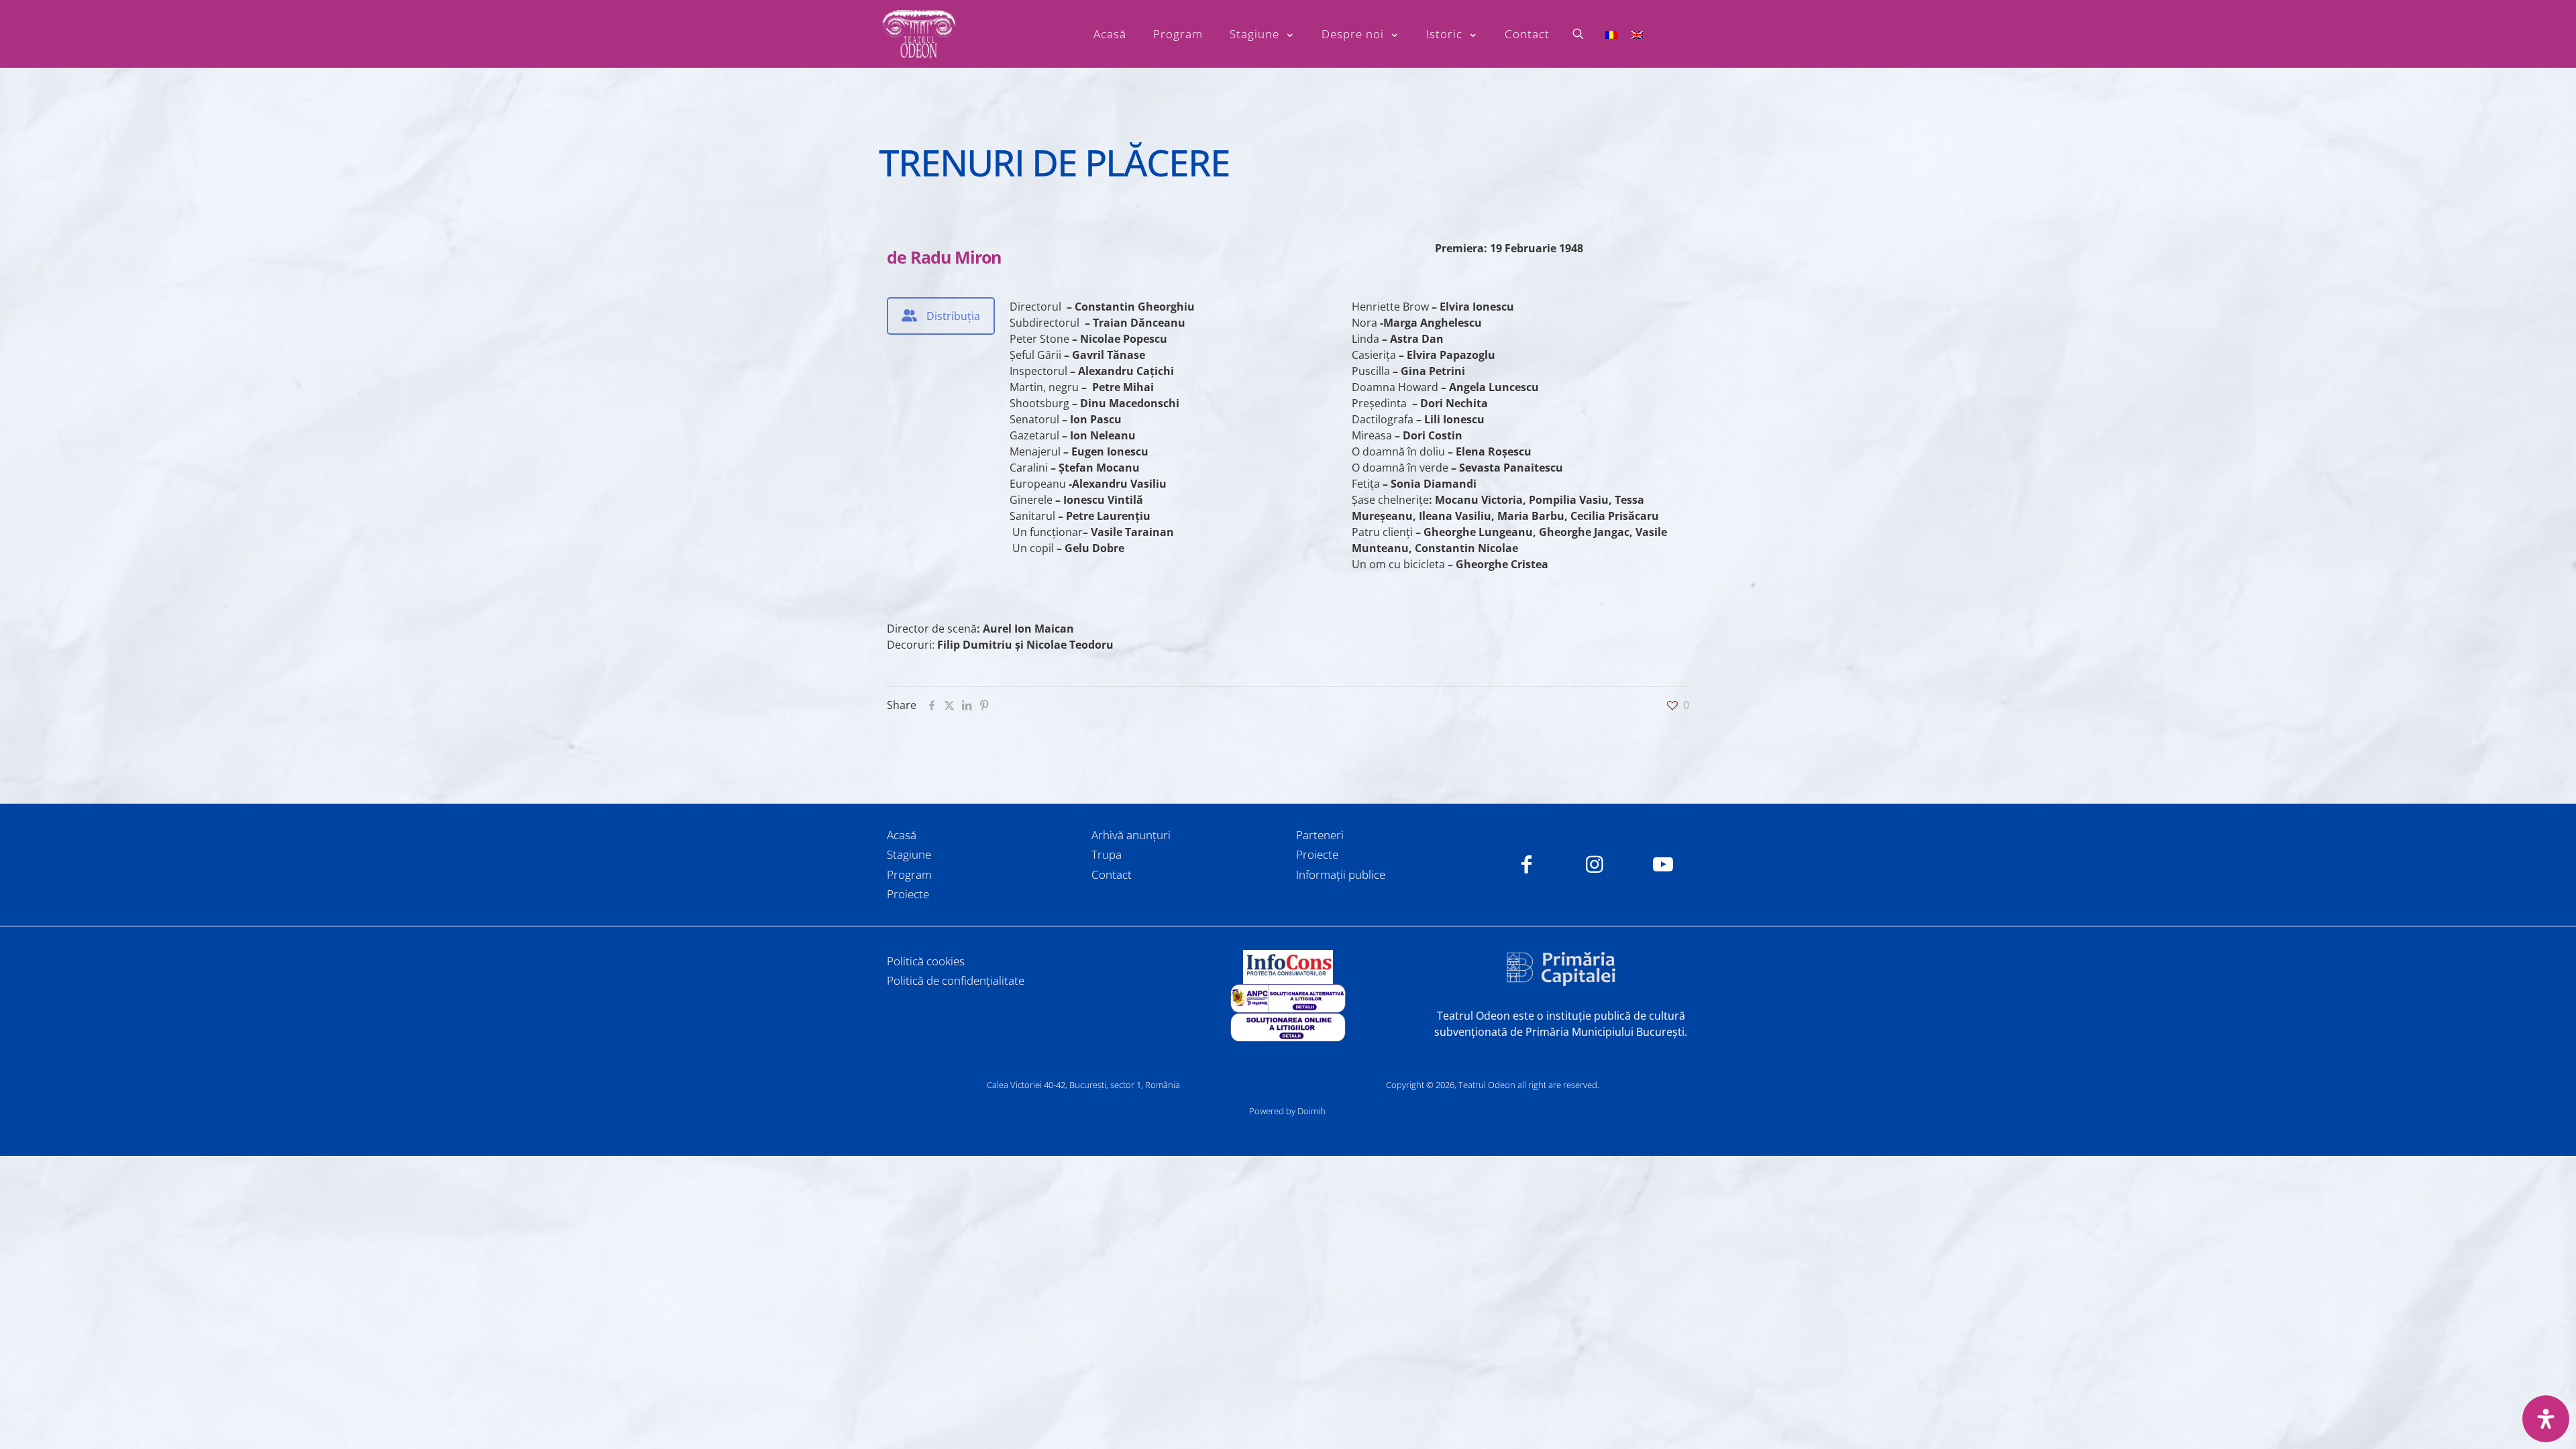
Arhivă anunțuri (1131, 835)
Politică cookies (926, 961)
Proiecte (908, 894)
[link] (1288, 967)
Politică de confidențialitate (956, 980)
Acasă (902, 835)
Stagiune (909, 854)
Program (909, 874)
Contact (1112, 874)
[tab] (941, 316)
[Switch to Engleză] (1637, 34)
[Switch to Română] (1611, 34)
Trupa (1107, 854)
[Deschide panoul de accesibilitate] (2546, 1419)
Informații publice (1341, 874)
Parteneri (1320, 835)
